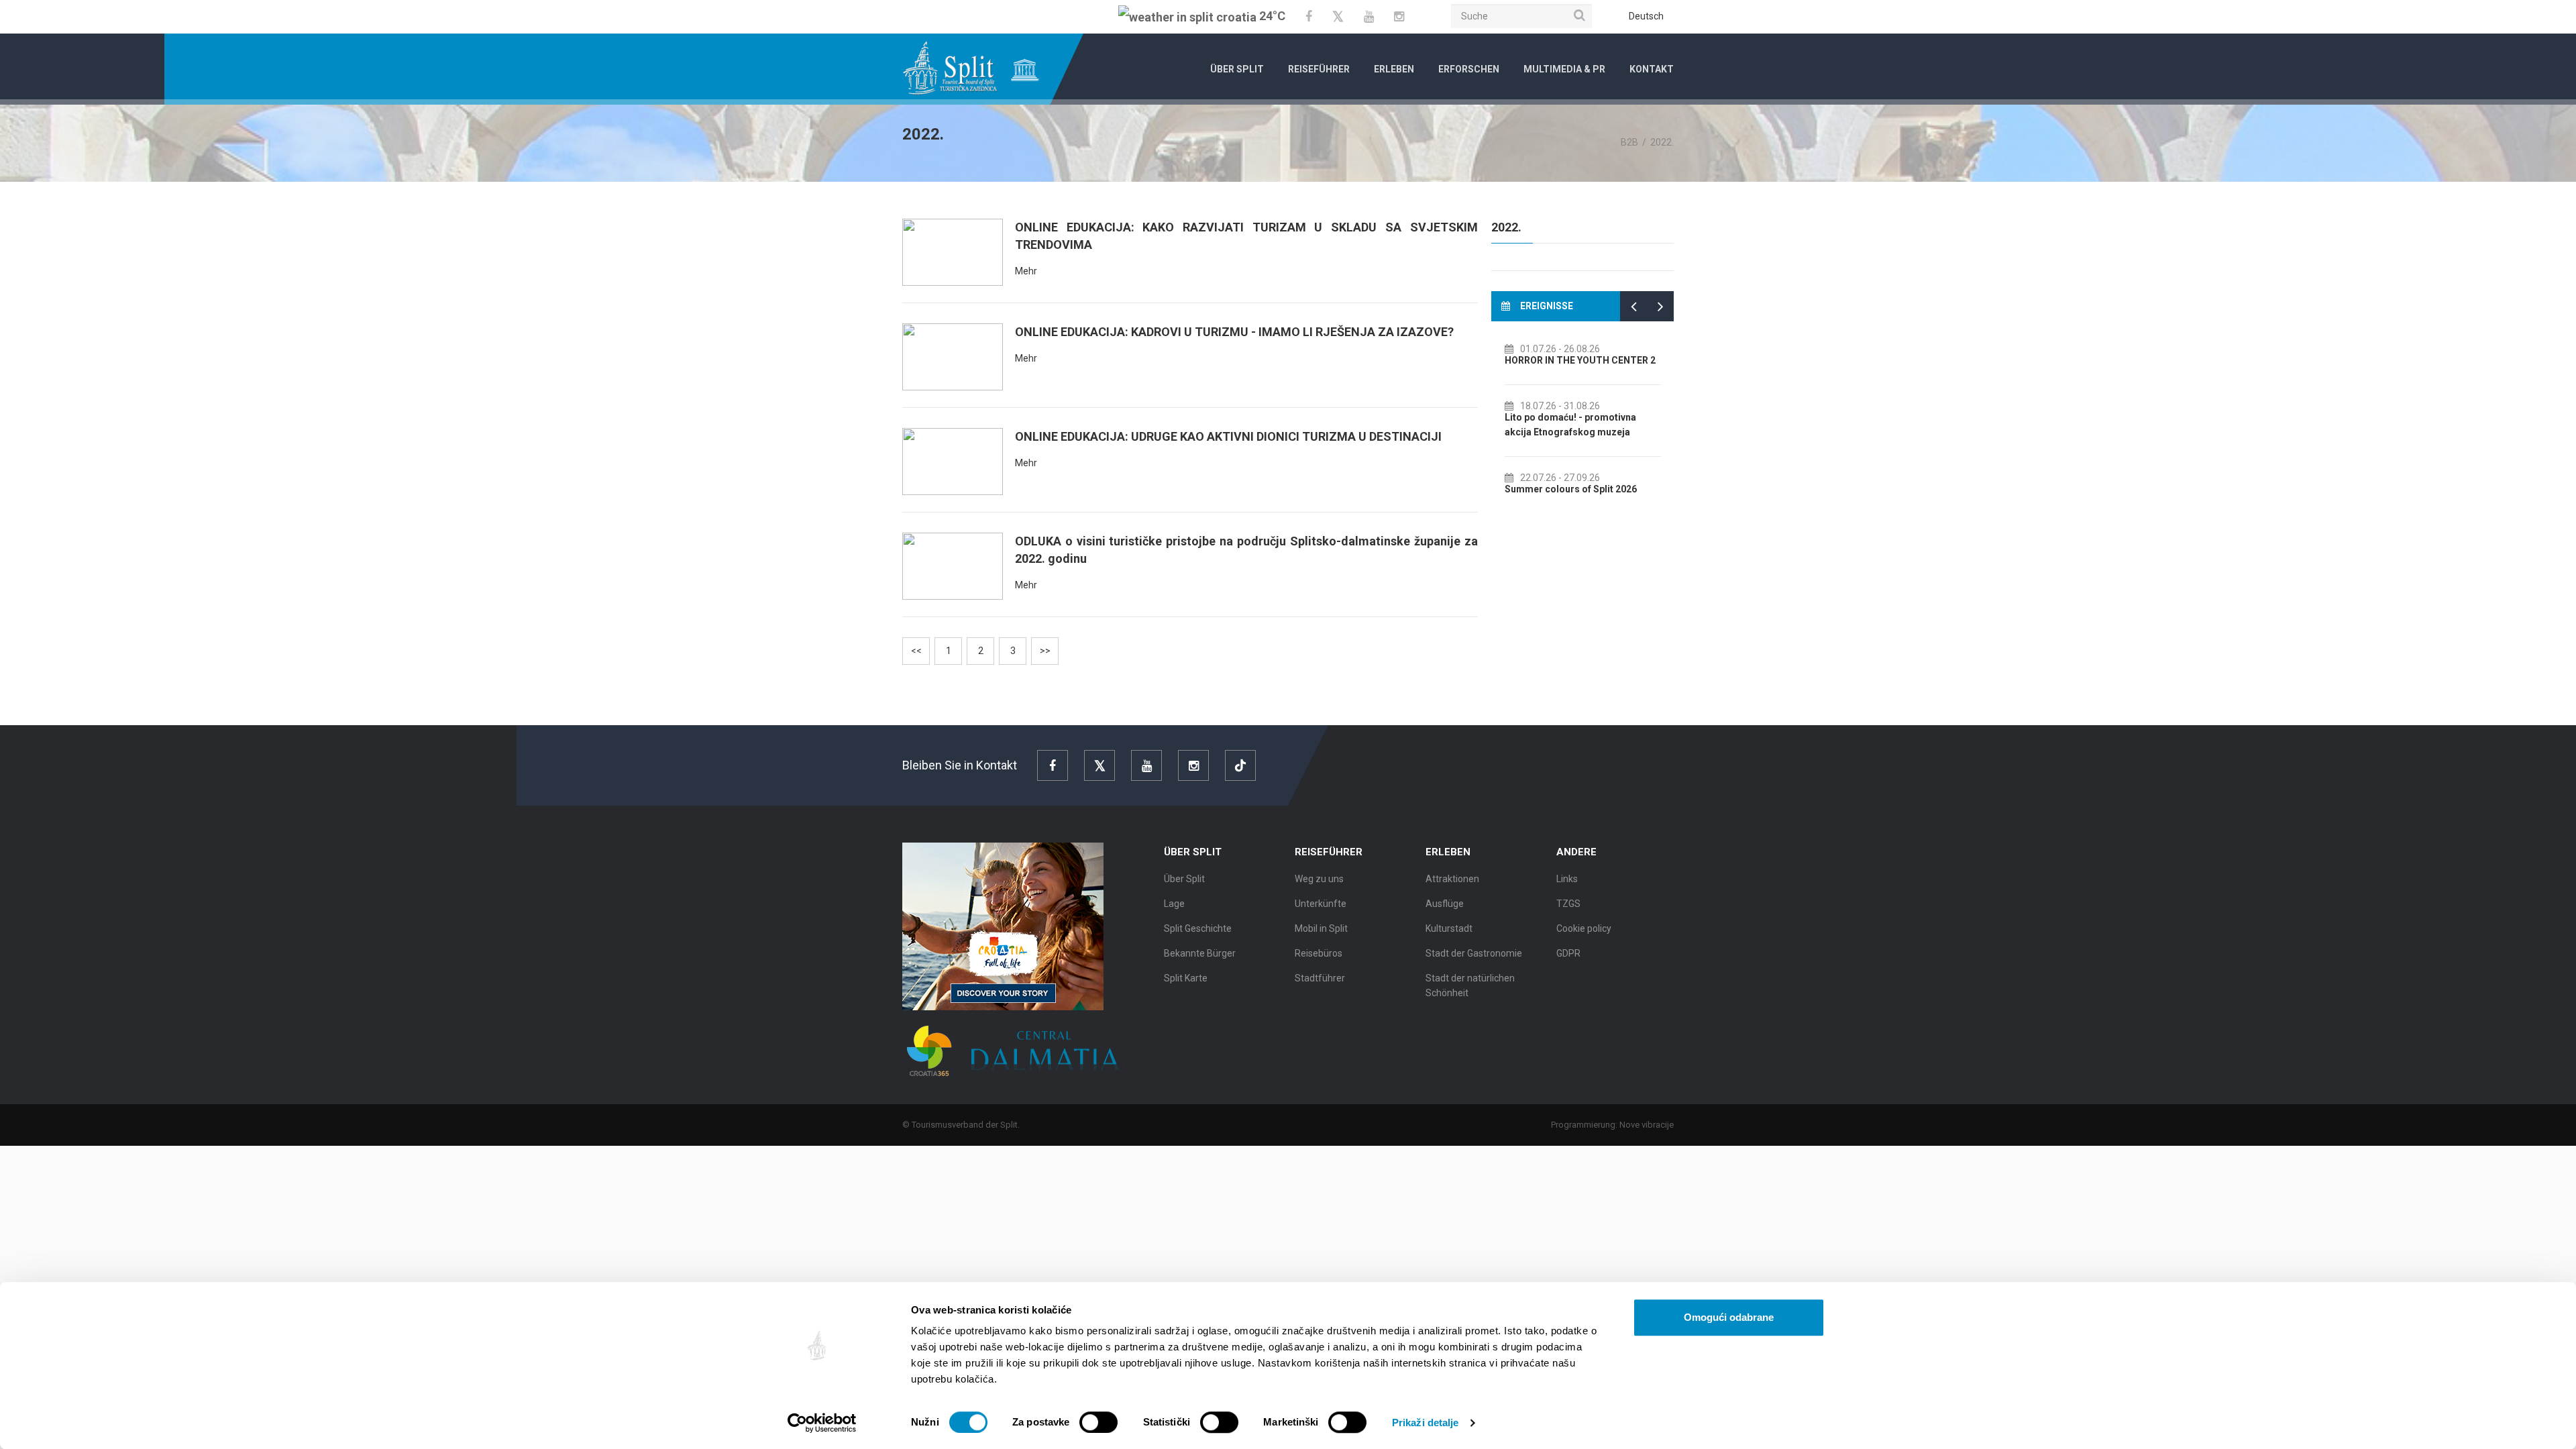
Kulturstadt (1449, 928)
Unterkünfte (1321, 904)
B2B (1629, 142)
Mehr (1026, 271)
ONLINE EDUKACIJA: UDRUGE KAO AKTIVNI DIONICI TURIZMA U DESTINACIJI (1228, 436)
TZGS (1568, 904)
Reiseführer (1319, 69)
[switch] (1098, 1422)
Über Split (1237, 69)
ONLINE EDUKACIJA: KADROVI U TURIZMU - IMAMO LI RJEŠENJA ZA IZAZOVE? (1234, 332)
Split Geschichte (1198, 928)
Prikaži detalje (1426, 1423)
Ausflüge (1445, 904)
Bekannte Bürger (1200, 953)
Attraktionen (1452, 879)
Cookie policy (1584, 928)
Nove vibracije (1647, 1125)
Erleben (1394, 69)
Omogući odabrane (1729, 1317)
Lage (1174, 904)
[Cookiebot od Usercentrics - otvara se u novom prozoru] (822, 1423)
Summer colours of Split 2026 (1571, 489)
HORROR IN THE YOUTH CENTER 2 (1580, 360)
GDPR (1568, 953)
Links (1567, 879)
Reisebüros (1319, 953)
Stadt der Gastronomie (1474, 953)
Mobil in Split (1321, 928)
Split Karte (1186, 978)
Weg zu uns (1319, 879)
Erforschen (1469, 69)
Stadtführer (1320, 978)
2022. (1506, 227)
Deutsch (1646, 16)
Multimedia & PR (1564, 69)
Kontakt (1652, 69)
